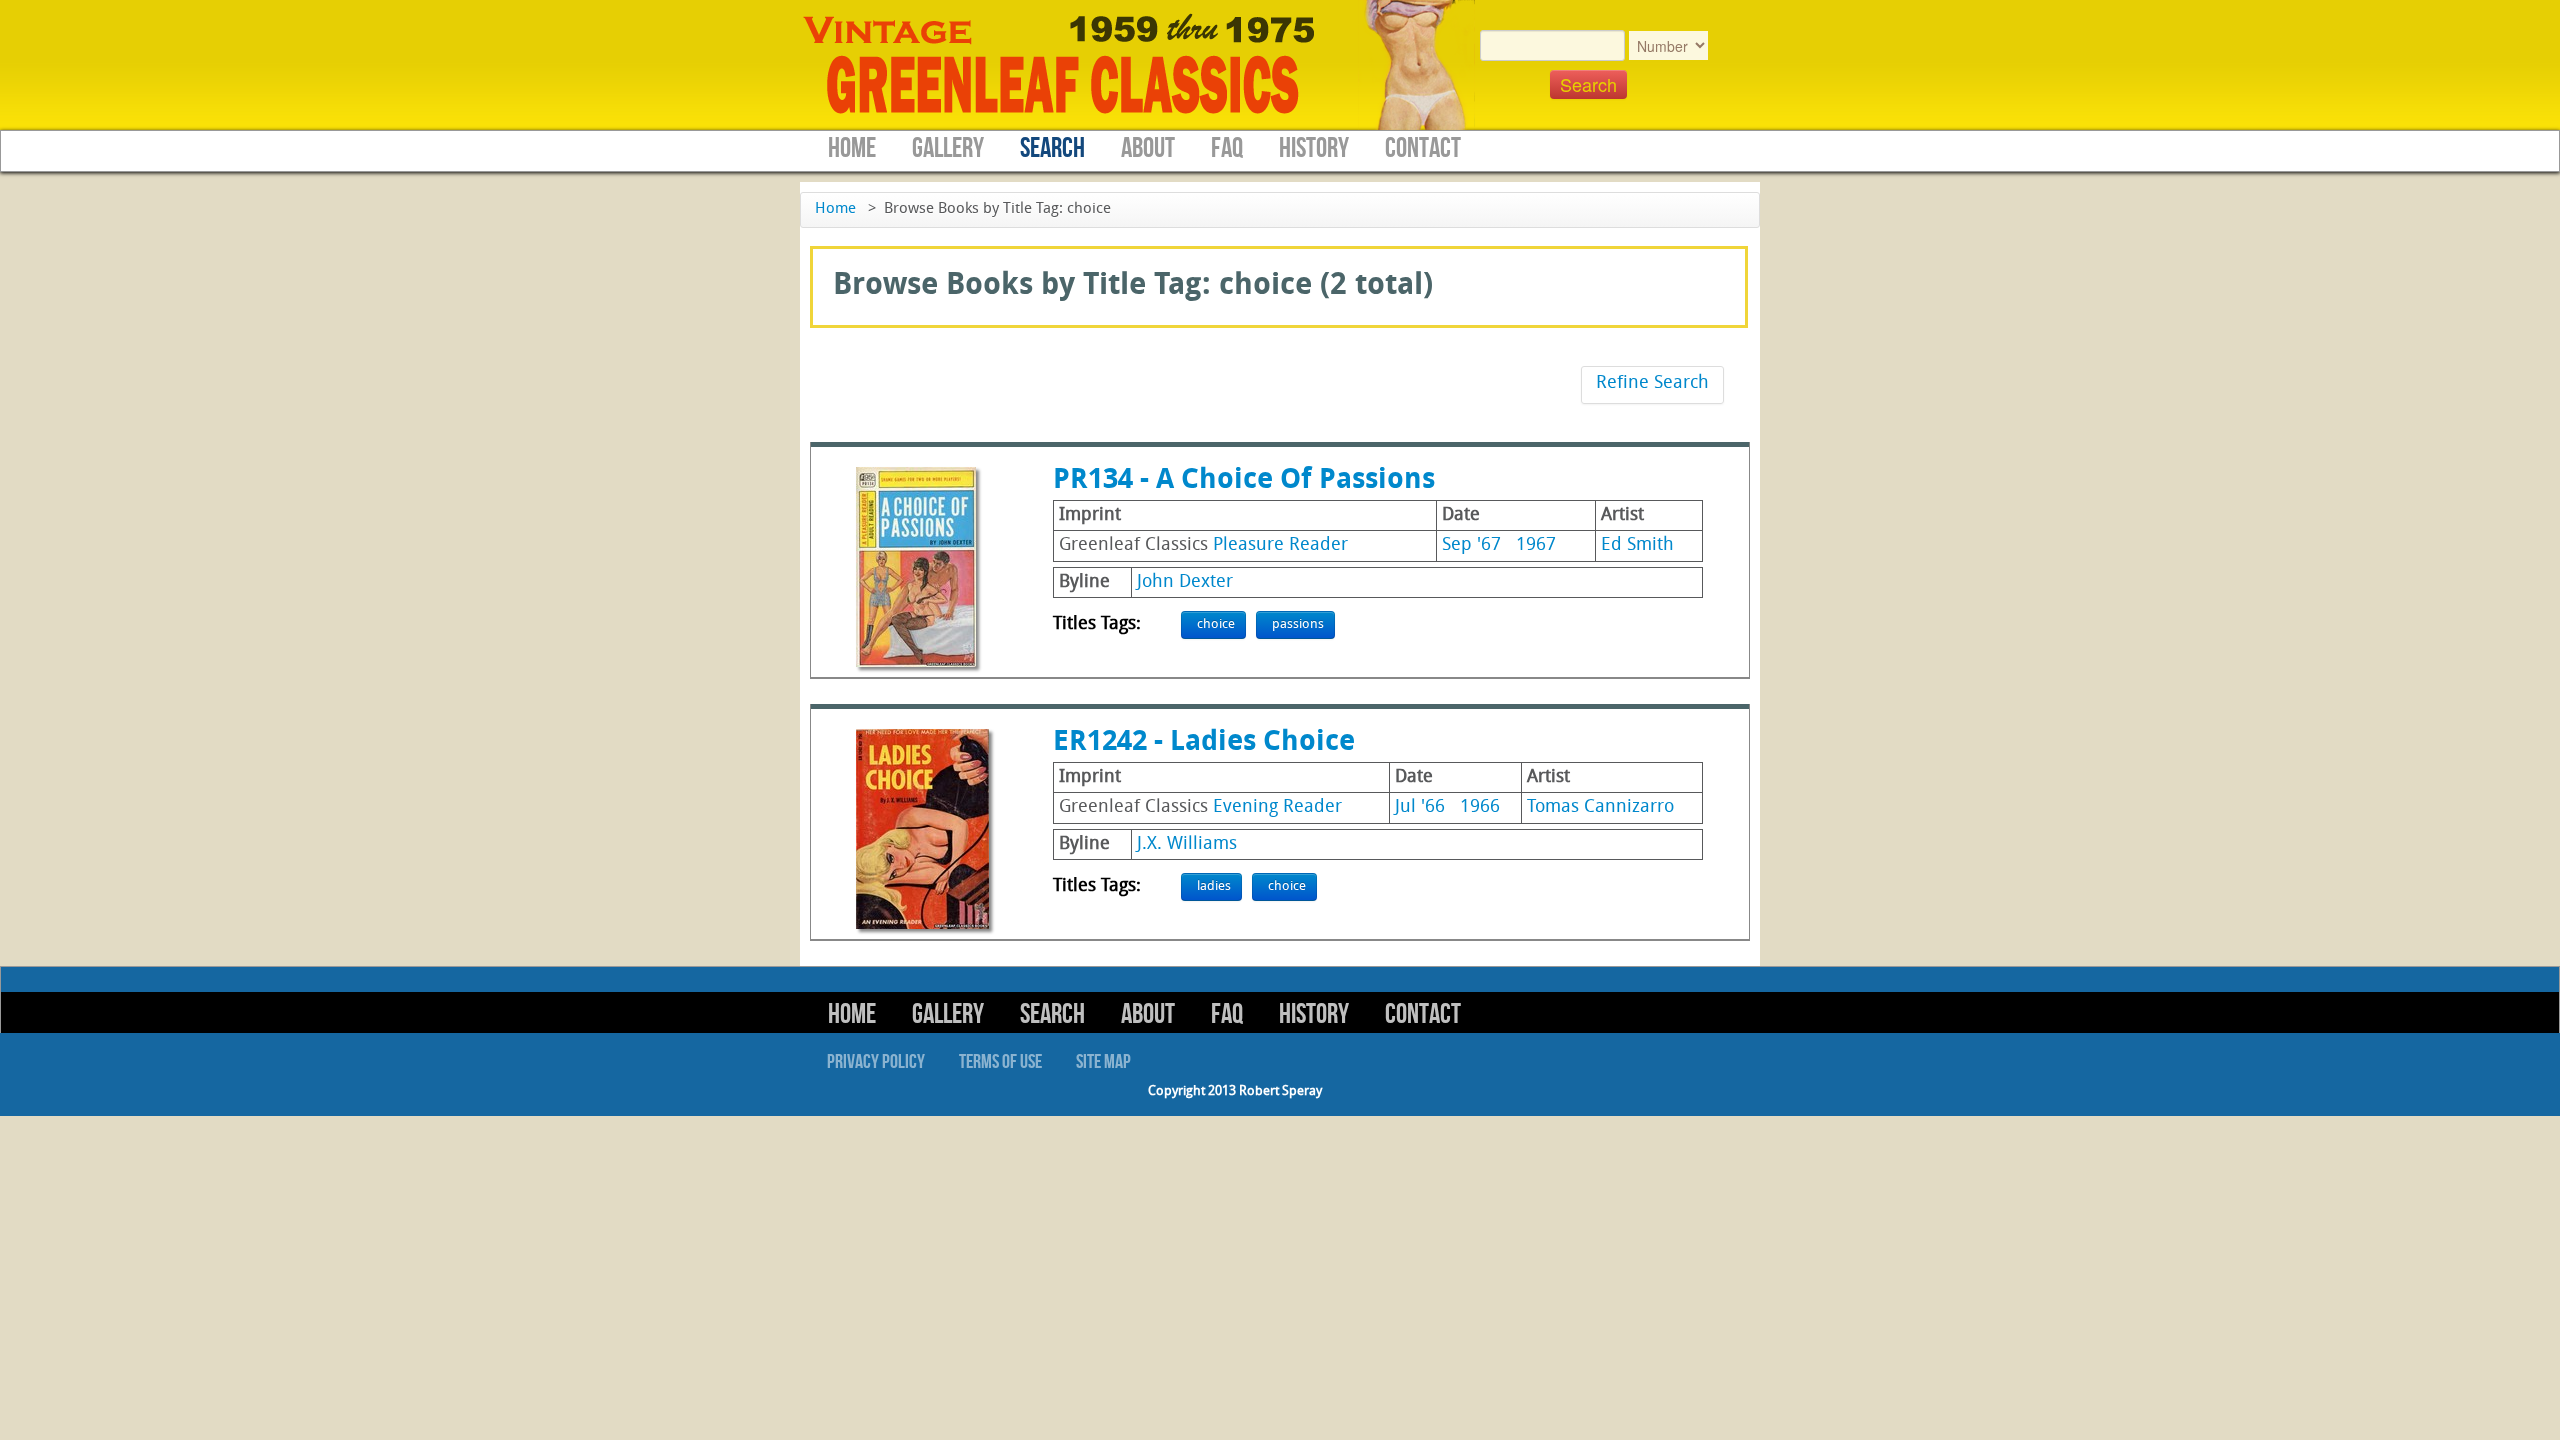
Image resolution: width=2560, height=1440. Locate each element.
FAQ (1227, 148)
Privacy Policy (876, 1062)
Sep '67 (1471, 545)
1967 (1536, 545)
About (1148, 148)
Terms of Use (1000, 1062)
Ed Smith (1637, 545)
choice (1216, 624)
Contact (1423, 148)
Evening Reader (1277, 807)
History (1314, 148)
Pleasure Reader (1280, 545)
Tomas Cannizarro (1600, 807)
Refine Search (1652, 383)
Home (852, 148)
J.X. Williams (1187, 844)
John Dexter (1185, 582)
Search (1052, 148)
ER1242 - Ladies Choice (1204, 743)
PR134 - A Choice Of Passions (1244, 481)
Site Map (1103, 1062)
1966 (1480, 807)
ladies (1214, 886)
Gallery (948, 148)
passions (1298, 624)
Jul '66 (1420, 807)
